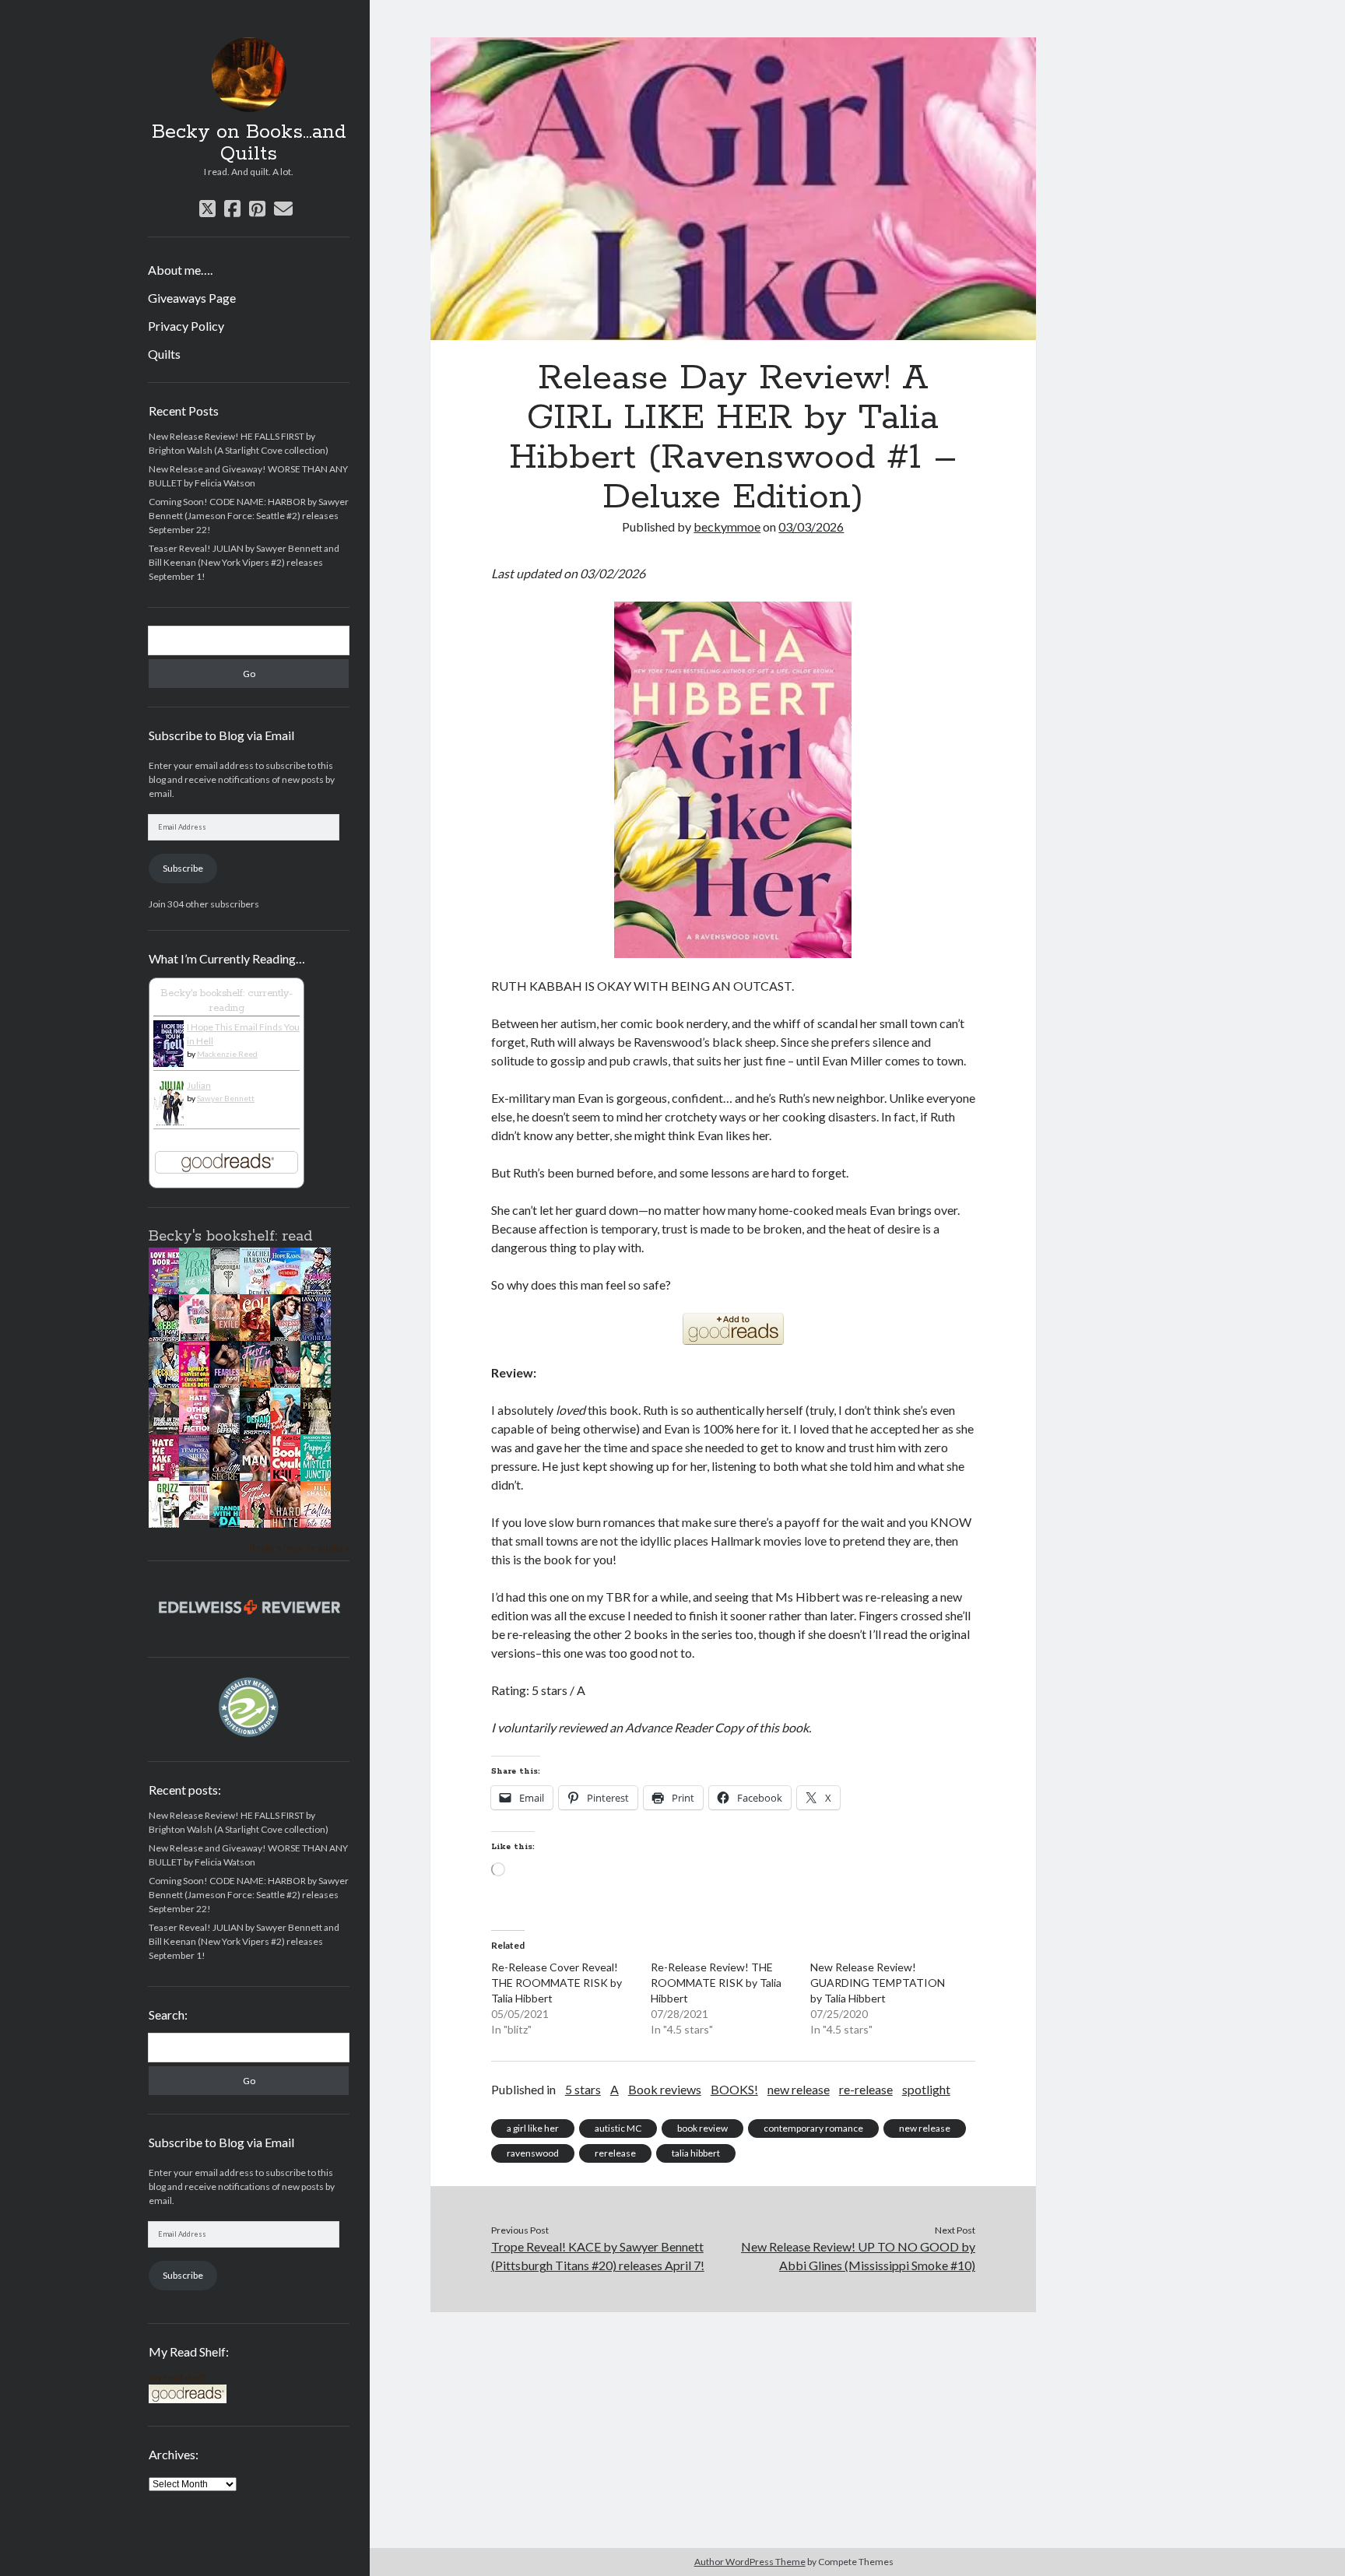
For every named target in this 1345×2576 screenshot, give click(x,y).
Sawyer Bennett (226, 1098)
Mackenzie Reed (227, 1054)
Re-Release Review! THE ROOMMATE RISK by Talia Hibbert (716, 1983)
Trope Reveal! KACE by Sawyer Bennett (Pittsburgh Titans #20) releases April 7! (598, 2256)
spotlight (926, 2089)
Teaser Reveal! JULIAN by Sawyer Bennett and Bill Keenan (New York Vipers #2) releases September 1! (244, 562)
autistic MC (618, 2128)
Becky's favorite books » (299, 1548)
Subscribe (183, 868)
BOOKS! (734, 2089)
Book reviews (665, 2089)
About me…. (180, 270)
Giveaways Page (192, 298)
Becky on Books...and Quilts (249, 143)
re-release (866, 2089)
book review (702, 2128)
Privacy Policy (186, 326)
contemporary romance (813, 2128)
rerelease (615, 2153)
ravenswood (533, 2153)
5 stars (583, 2089)
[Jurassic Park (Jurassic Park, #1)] (198, 1516)
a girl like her (533, 2128)
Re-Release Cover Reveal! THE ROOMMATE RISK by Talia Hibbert (557, 1983)
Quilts (164, 354)
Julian (199, 1085)
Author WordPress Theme (750, 2562)
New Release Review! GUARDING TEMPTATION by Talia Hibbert (878, 1983)
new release (799, 2089)
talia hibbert (696, 2153)
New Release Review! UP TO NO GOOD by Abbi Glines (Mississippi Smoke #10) (858, 2256)
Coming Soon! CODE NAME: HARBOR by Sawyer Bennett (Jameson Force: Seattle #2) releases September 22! (249, 516)
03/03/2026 (811, 526)
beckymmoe (727, 526)
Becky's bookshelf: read (230, 1237)
